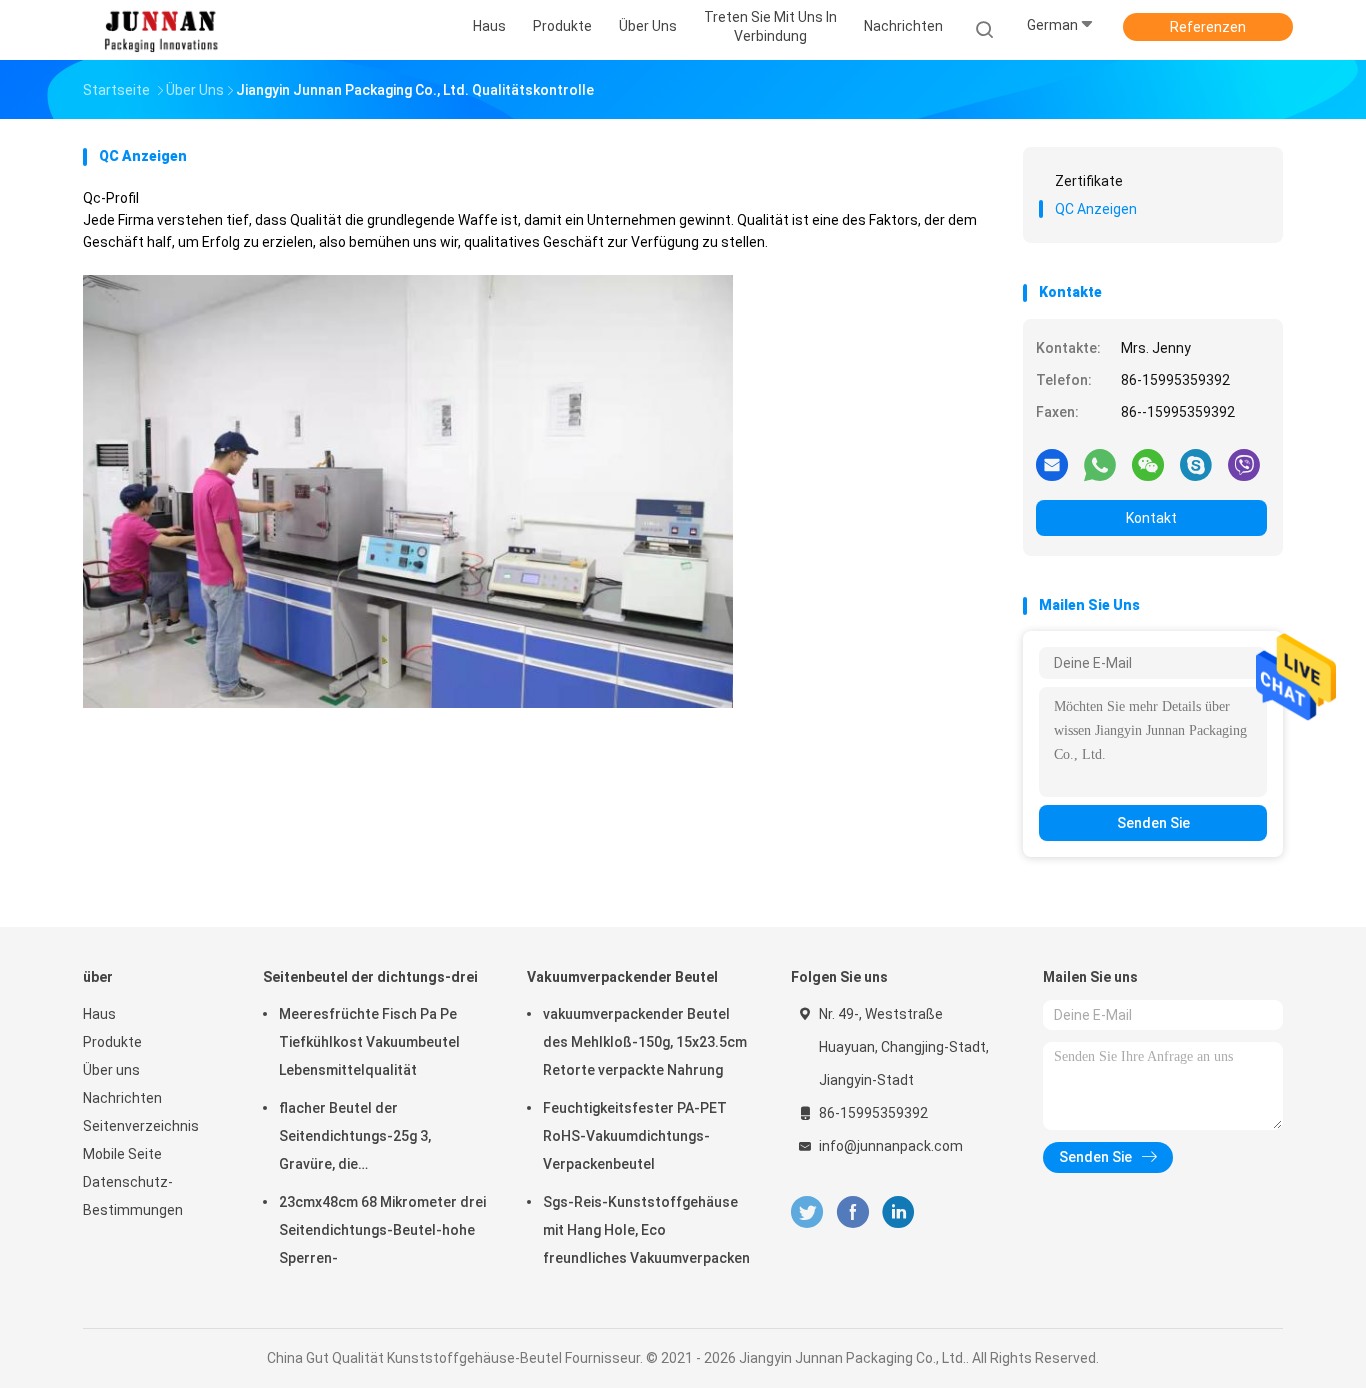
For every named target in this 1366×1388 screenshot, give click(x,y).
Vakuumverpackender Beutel (622, 977)
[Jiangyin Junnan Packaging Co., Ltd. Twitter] (807, 1212)
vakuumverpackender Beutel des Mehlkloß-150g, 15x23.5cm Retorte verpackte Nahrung (645, 1042)
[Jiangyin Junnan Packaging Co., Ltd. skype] (1196, 464)
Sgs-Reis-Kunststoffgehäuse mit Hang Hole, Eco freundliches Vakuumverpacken (646, 1230)
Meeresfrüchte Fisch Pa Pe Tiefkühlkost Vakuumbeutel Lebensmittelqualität (369, 1042)
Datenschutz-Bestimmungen (133, 1196)
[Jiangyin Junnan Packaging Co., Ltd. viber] (1244, 464)
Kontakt (1151, 518)
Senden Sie (1153, 823)
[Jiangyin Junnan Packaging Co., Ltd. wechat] (1148, 464)
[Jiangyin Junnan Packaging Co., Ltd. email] (1052, 464)
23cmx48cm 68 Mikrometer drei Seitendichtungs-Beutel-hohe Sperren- (382, 1230)
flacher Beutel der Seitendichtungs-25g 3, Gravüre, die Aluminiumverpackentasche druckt (369, 1139)
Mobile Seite (122, 1154)
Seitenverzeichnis (141, 1126)
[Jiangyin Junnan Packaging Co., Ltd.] (161, 30)
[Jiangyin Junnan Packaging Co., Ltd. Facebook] (852, 1212)
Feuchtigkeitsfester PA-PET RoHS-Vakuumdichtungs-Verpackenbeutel (635, 1136)
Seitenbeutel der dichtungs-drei (370, 977)
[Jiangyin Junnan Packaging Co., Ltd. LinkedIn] (898, 1212)
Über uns (111, 1070)
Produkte (112, 1042)
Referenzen (1208, 27)
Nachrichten (122, 1098)
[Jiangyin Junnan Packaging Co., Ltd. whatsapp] (1100, 464)
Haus (99, 1014)
